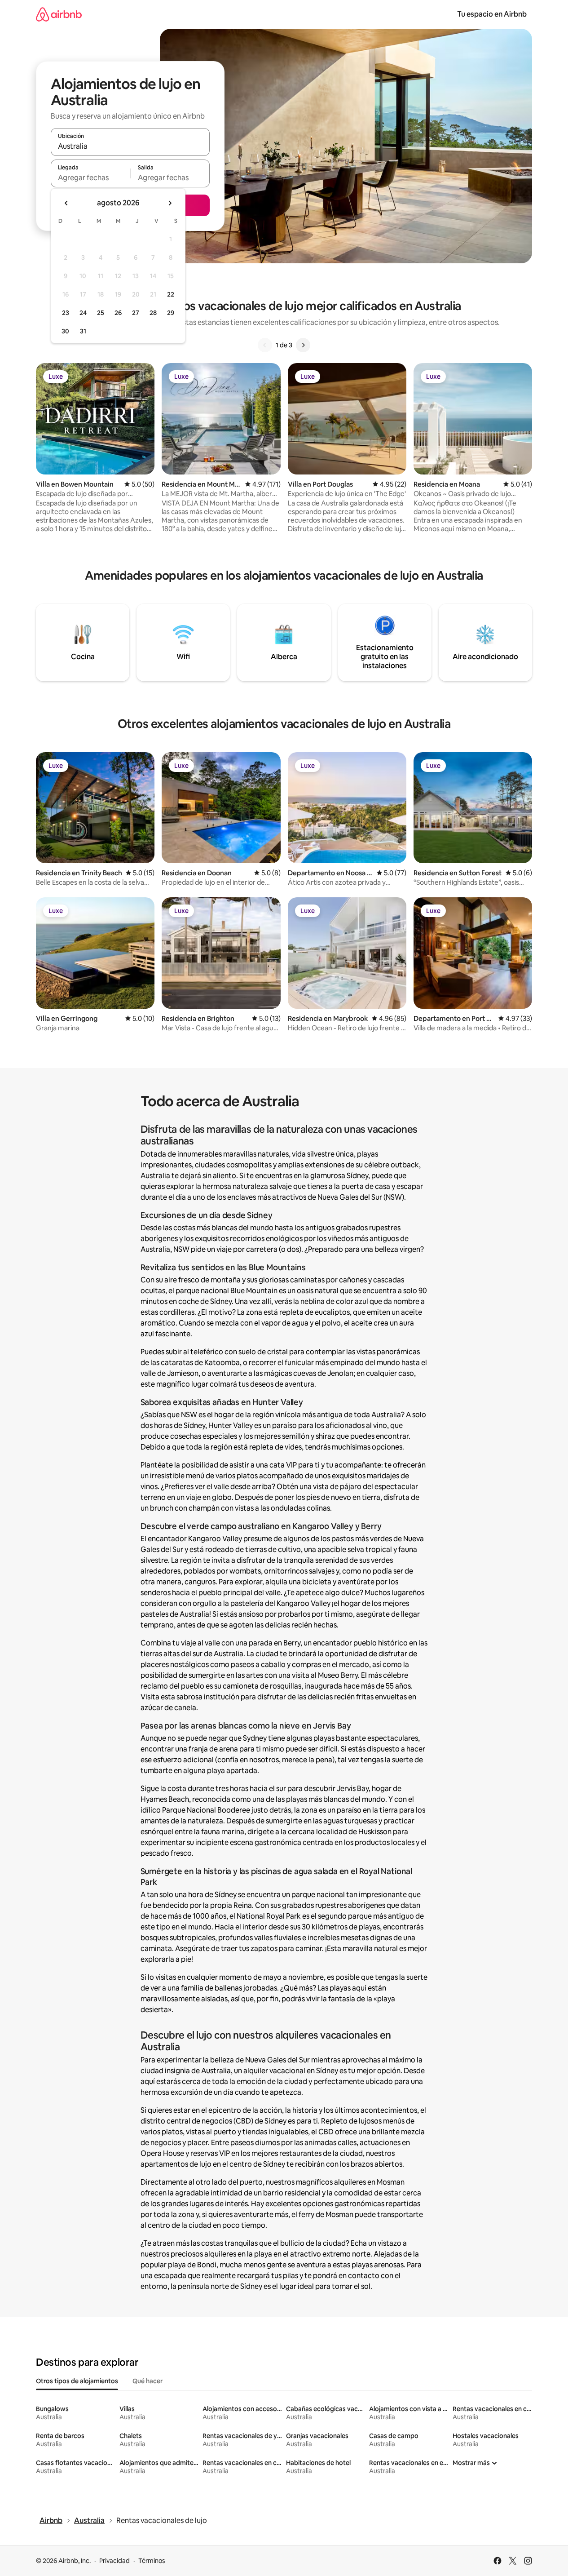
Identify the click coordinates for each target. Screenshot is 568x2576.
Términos (152, 2561)
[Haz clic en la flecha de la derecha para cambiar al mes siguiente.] (170, 203)
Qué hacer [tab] (148, 2381)
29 (171, 313)
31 (83, 331)
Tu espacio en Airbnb (492, 14)
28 (153, 313)
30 (65, 331)
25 (101, 313)
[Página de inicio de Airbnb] (59, 14)
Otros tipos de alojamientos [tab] (77, 2381)
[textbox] (90, 177)
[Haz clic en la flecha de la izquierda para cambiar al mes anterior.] (66, 203)
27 (136, 313)
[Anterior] (265, 345)
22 (171, 294)
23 (66, 313)
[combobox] (130, 146)
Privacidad (114, 2561)
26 (118, 313)
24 (83, 313)
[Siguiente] (303, 345)
